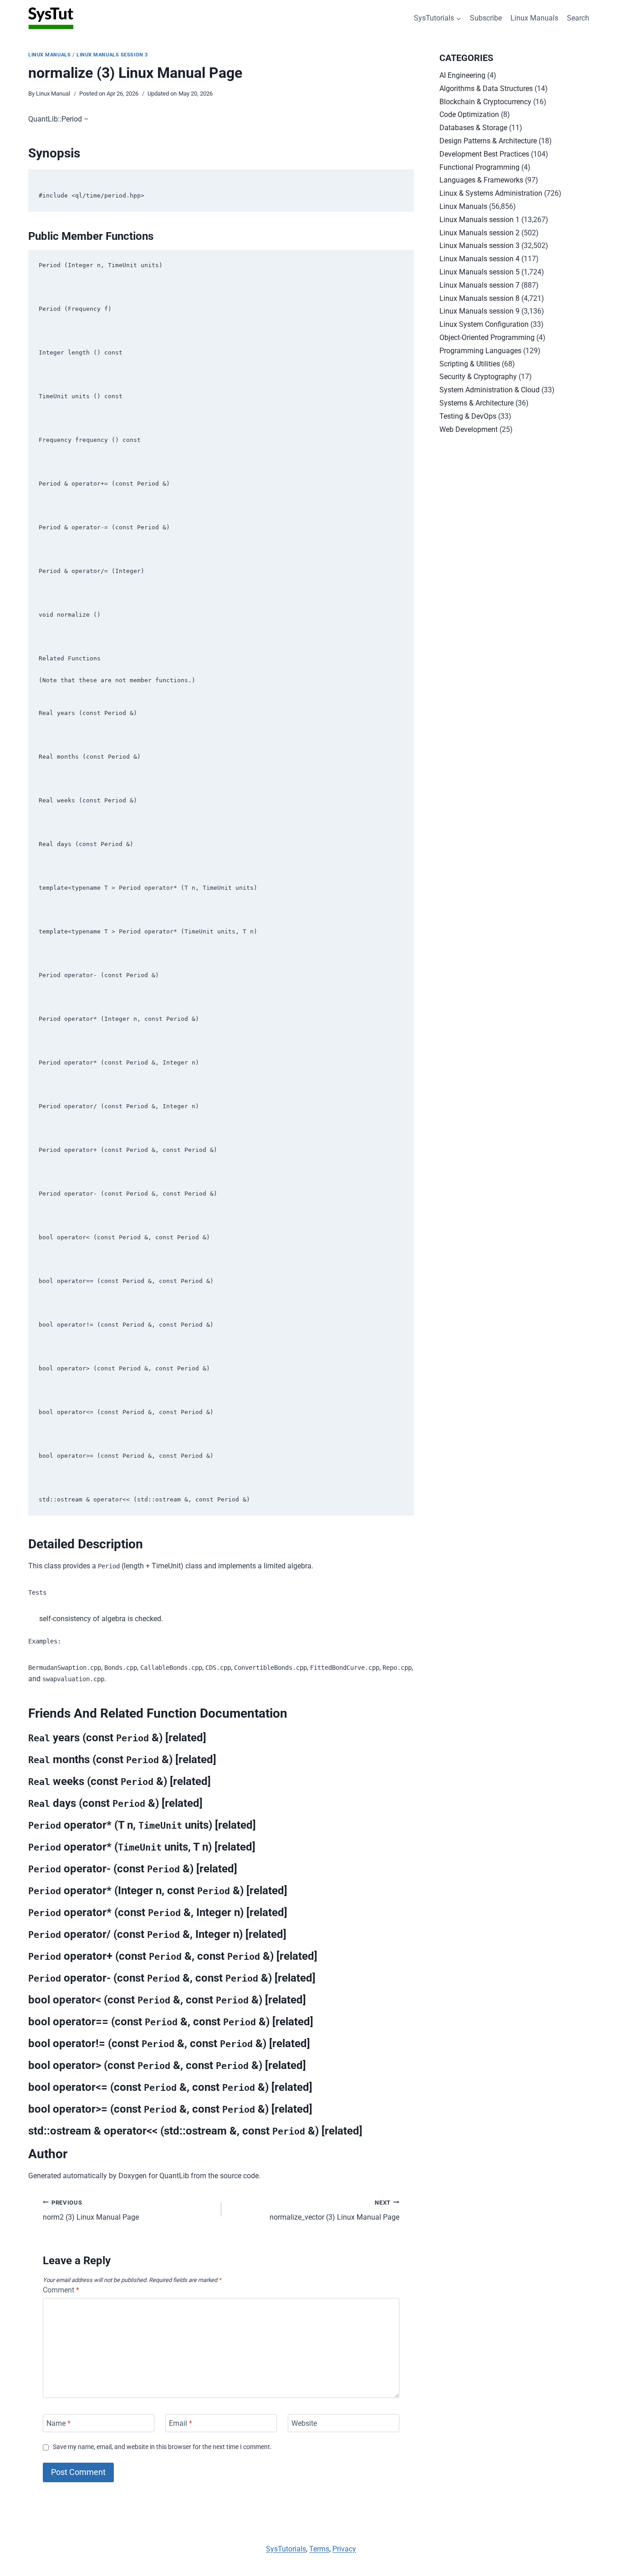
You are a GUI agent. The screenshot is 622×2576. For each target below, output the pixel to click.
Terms (319, 2549)
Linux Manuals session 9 (479, 311)
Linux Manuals (534, 18)
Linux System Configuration (484, 324)
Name (59, 2423)
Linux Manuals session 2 (479, 233)
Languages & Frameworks (481, 180)
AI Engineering (462, 75)
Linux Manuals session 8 (479, 298)
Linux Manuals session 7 (479, 285)
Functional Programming (479, 167)
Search (578, 18)
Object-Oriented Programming (487, 337)
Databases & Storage (473, 128)
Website (304, 2423)
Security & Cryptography (478, 377)
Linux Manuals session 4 (479, 259)
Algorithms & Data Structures (486, 89)
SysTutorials (286, 2549)
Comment (61, 2290)
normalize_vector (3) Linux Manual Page (334, 2211)
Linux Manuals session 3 (112, 55)
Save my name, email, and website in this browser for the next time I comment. (162, 2447)
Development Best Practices (484, 154)
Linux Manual (53, 94)
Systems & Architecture (477, 403)
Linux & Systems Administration (491, 193)
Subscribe (486, 18)
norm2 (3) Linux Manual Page (91, 2211)
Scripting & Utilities (470, 364)
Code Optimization (469, 114)
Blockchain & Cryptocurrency (485, 102)
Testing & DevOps (468, 416)
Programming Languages (480, 351)
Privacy (344, 2549)
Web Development (469, 429)
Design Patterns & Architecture (488, 141)
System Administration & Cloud (489, 390)
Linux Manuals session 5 (479, 272)
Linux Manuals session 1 (479, 220)
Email (181, 2423)
